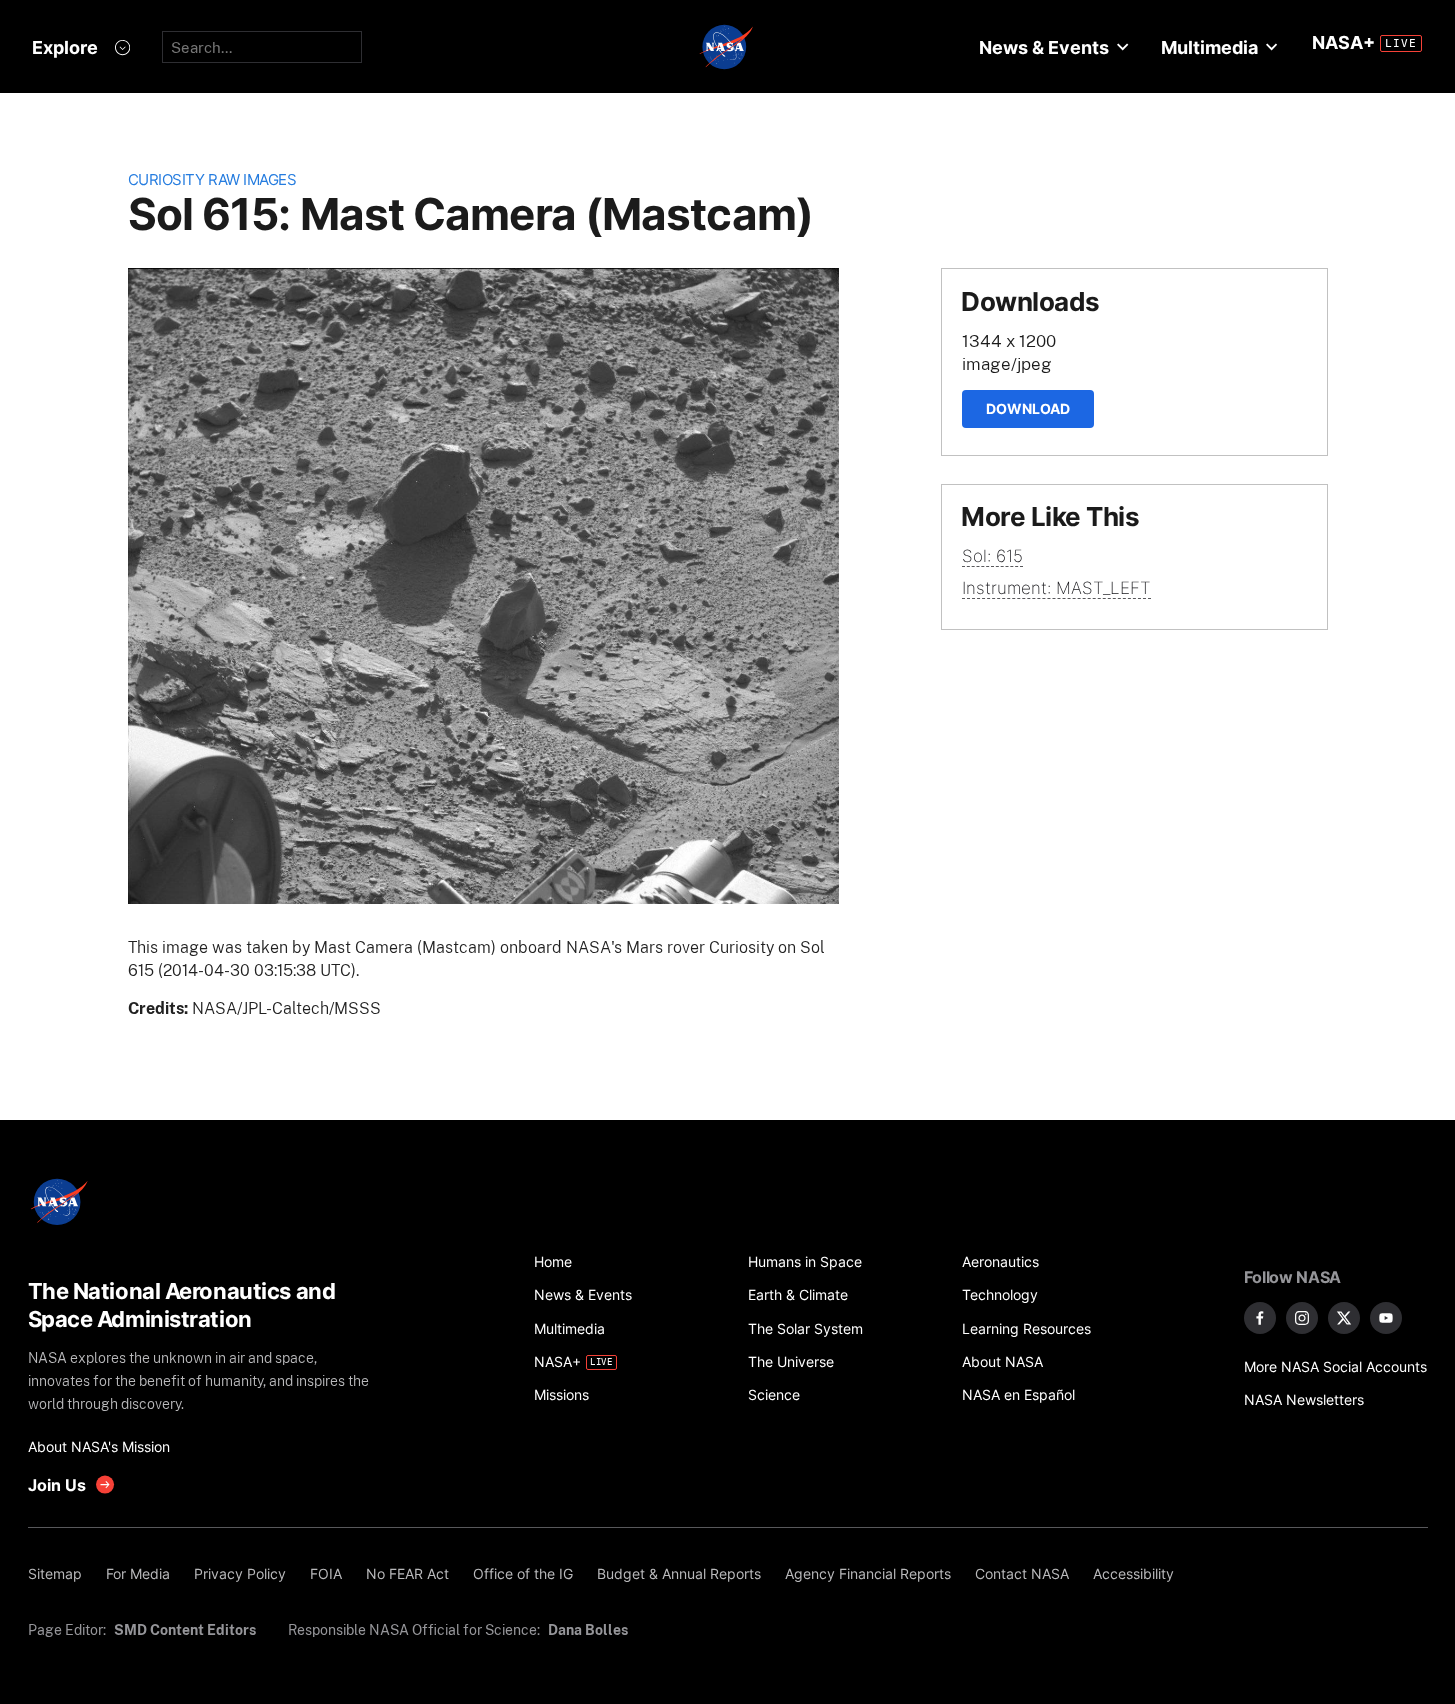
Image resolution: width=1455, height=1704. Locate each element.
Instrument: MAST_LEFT (1056, 588)
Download (1028, 408)
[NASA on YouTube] (1386, 1318)
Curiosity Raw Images (212, 179)
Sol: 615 (992, 556)
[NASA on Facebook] (1260, 1318)
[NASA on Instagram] (1302, 1318)
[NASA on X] (1344, 1318)
